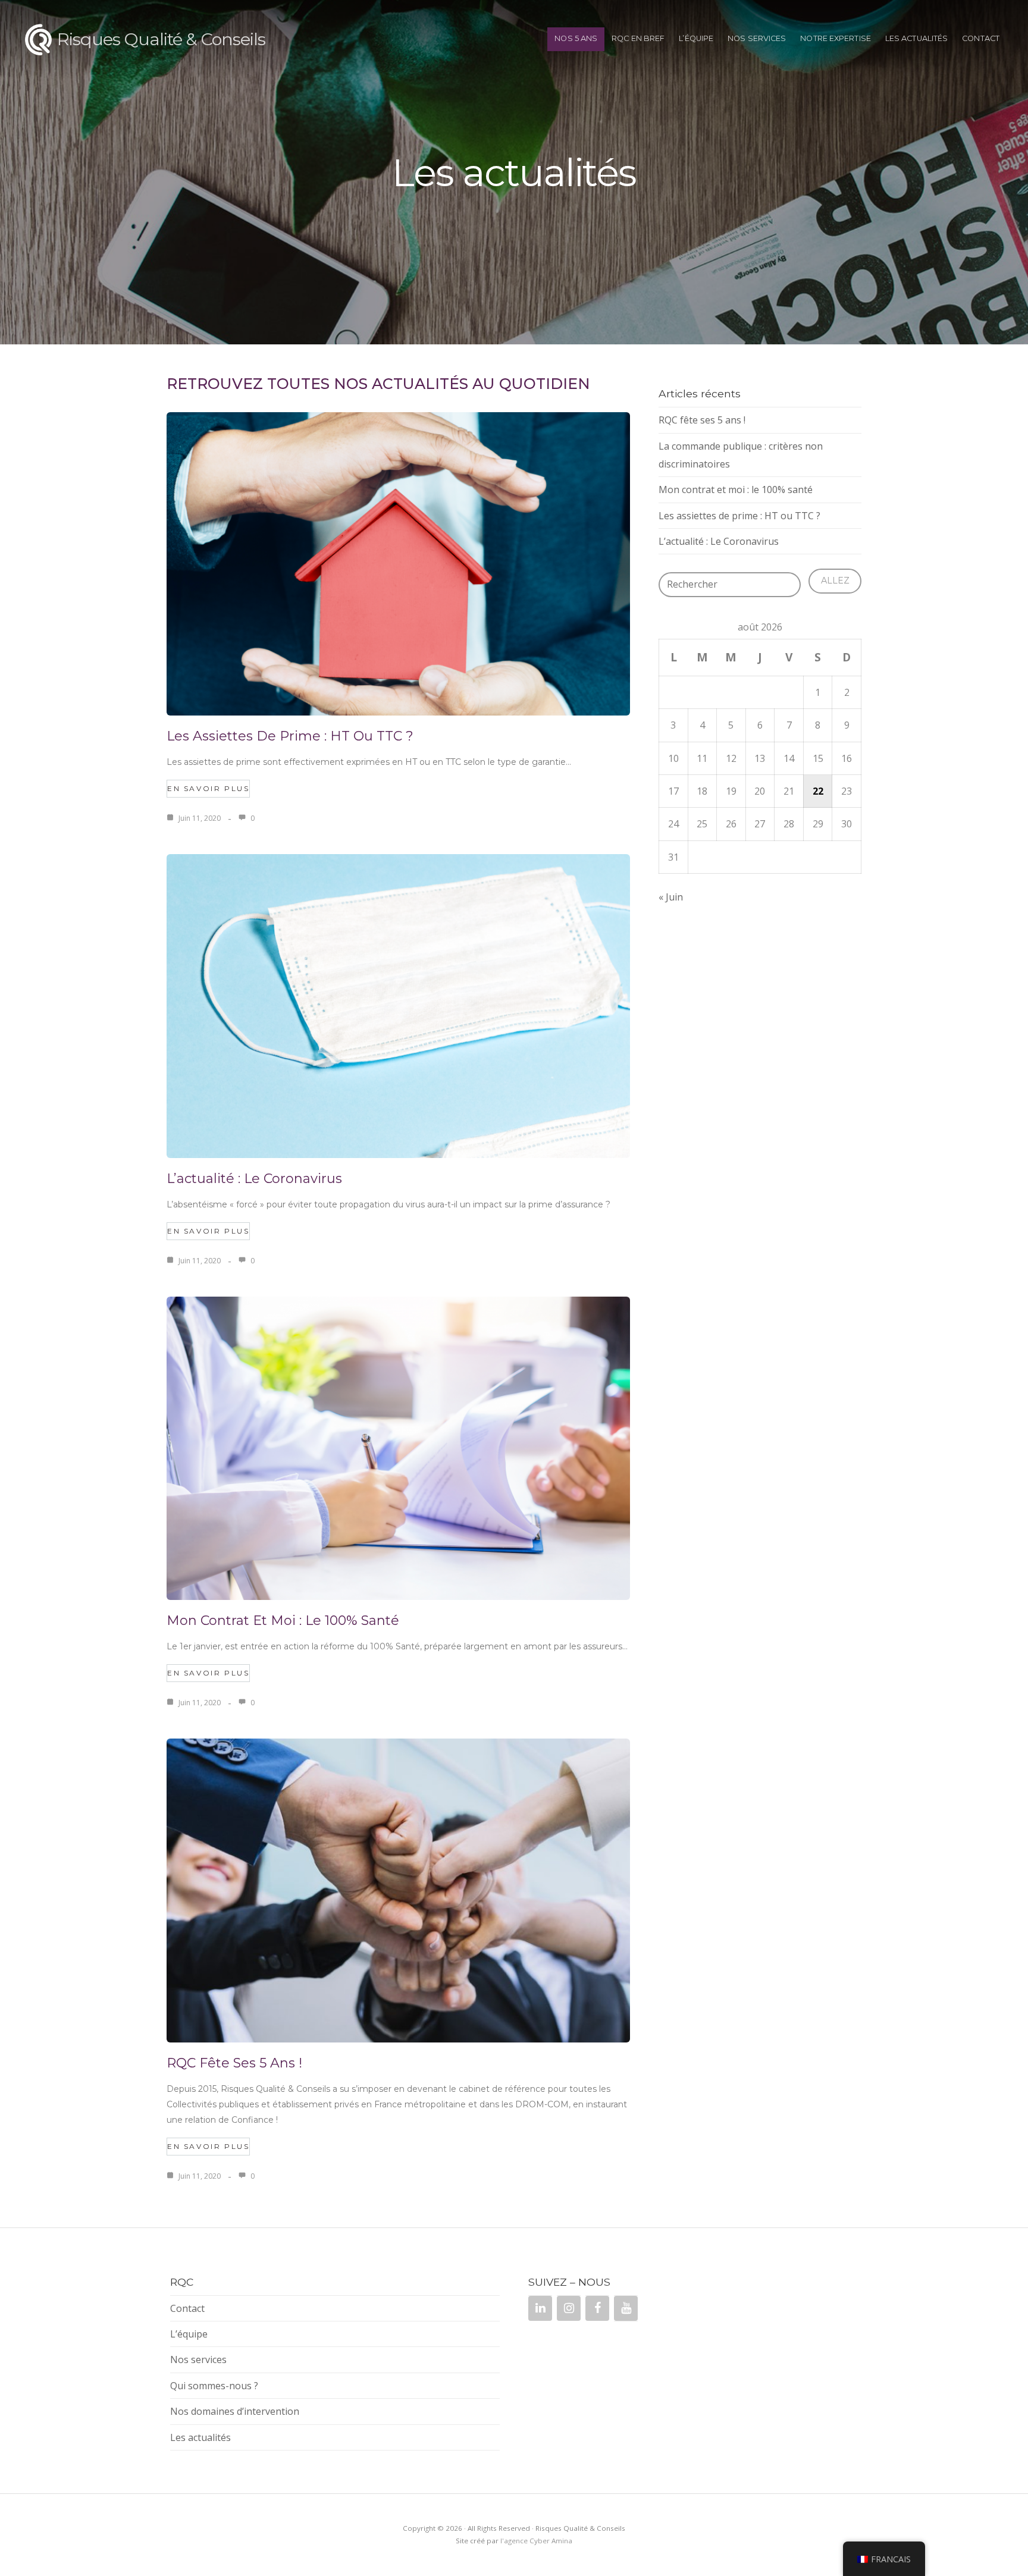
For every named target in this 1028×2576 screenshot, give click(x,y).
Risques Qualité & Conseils (161, 39)
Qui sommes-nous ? (214, 2386)
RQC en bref (638, 38)
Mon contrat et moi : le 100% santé (283, 1620)
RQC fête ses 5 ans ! (234, 2063)
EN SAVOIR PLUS (208, 788)
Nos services (757, 38)
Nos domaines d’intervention (235, 2411)
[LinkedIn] (540, 2308)
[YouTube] (626, 2308)
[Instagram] (569, 2308)
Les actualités (916, 38)
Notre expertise (836, 38)
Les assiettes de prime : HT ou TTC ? (290, 736)
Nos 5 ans (576, 38)
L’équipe (696, 38)
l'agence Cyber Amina (536, 2541)
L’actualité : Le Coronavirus (254, 1179)
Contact (981, 38)
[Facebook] (597, 2308)
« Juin (671, 897)
